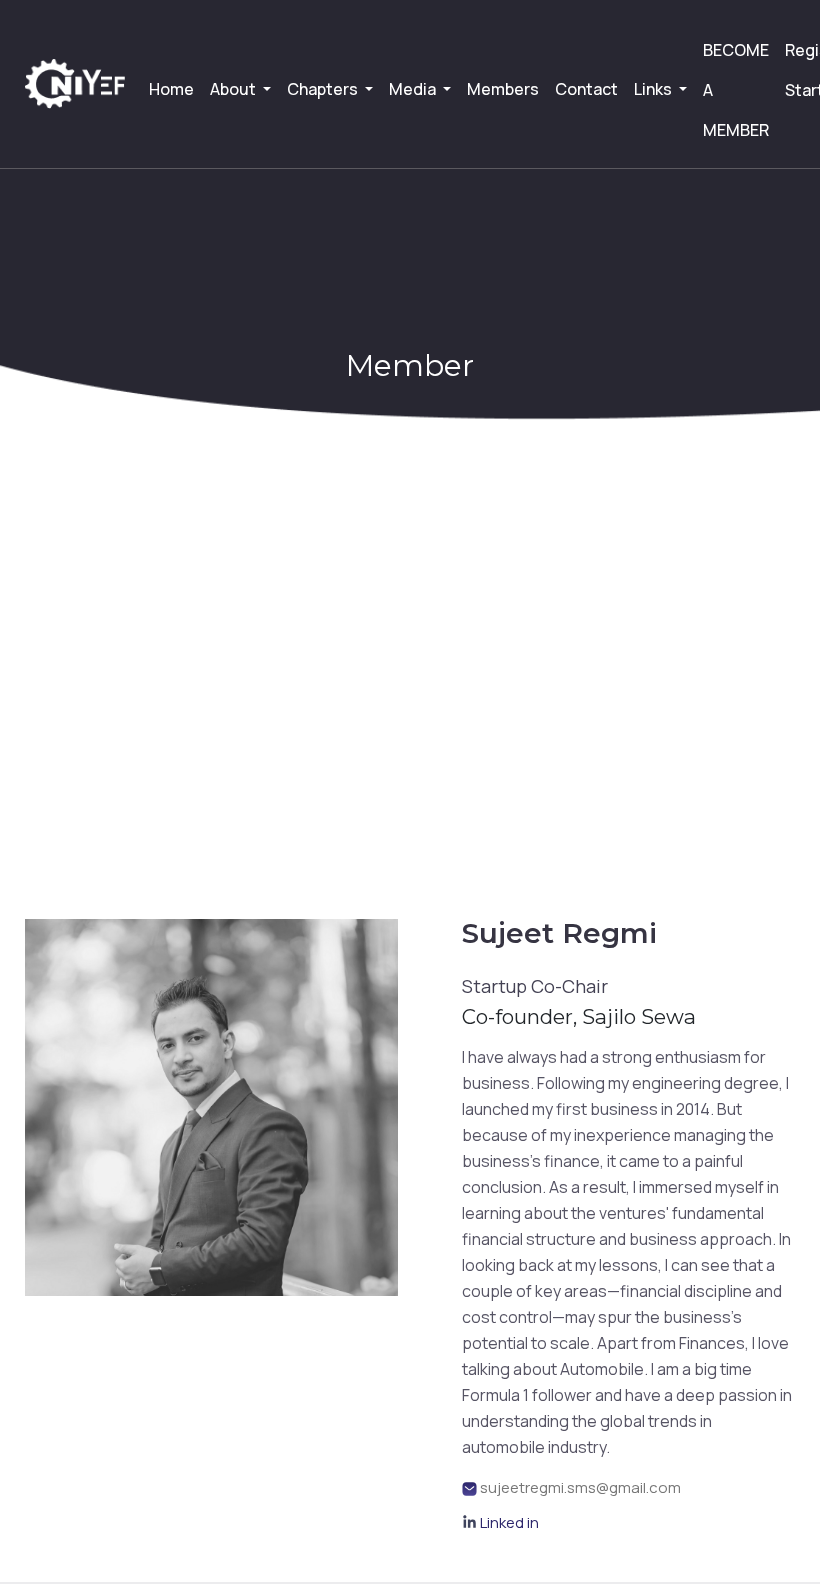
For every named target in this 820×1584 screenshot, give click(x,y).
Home (171, 89)
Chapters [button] (324, 89)
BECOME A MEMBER (736, 90)
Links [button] (654, 89)
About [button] (234, 89)
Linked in (509, 1522)
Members (503, 89)
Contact (586, 89)
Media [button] (414, 89)
